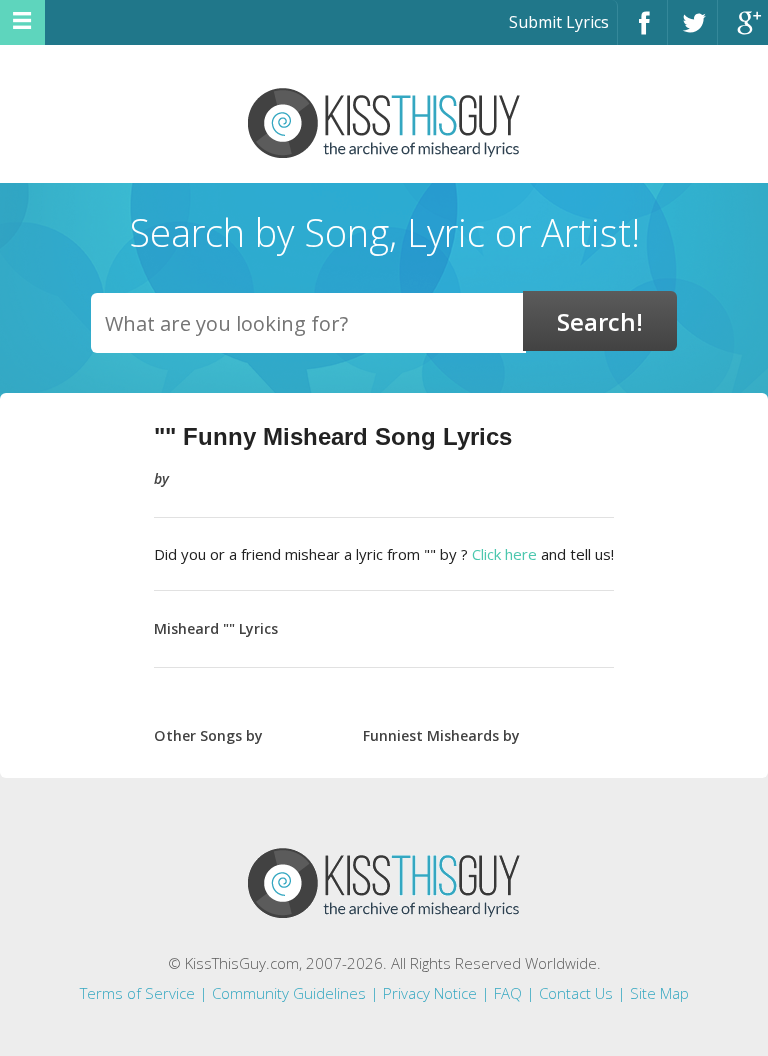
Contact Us (576, 993)
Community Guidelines (289, 993)
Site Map (659, 993)
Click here (504, 554)
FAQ (508, 993)
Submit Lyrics (559, 22)
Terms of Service (137, 993)
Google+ (743, 31)
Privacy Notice (430, 993)
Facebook (642, 31)
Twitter (692, 31)
